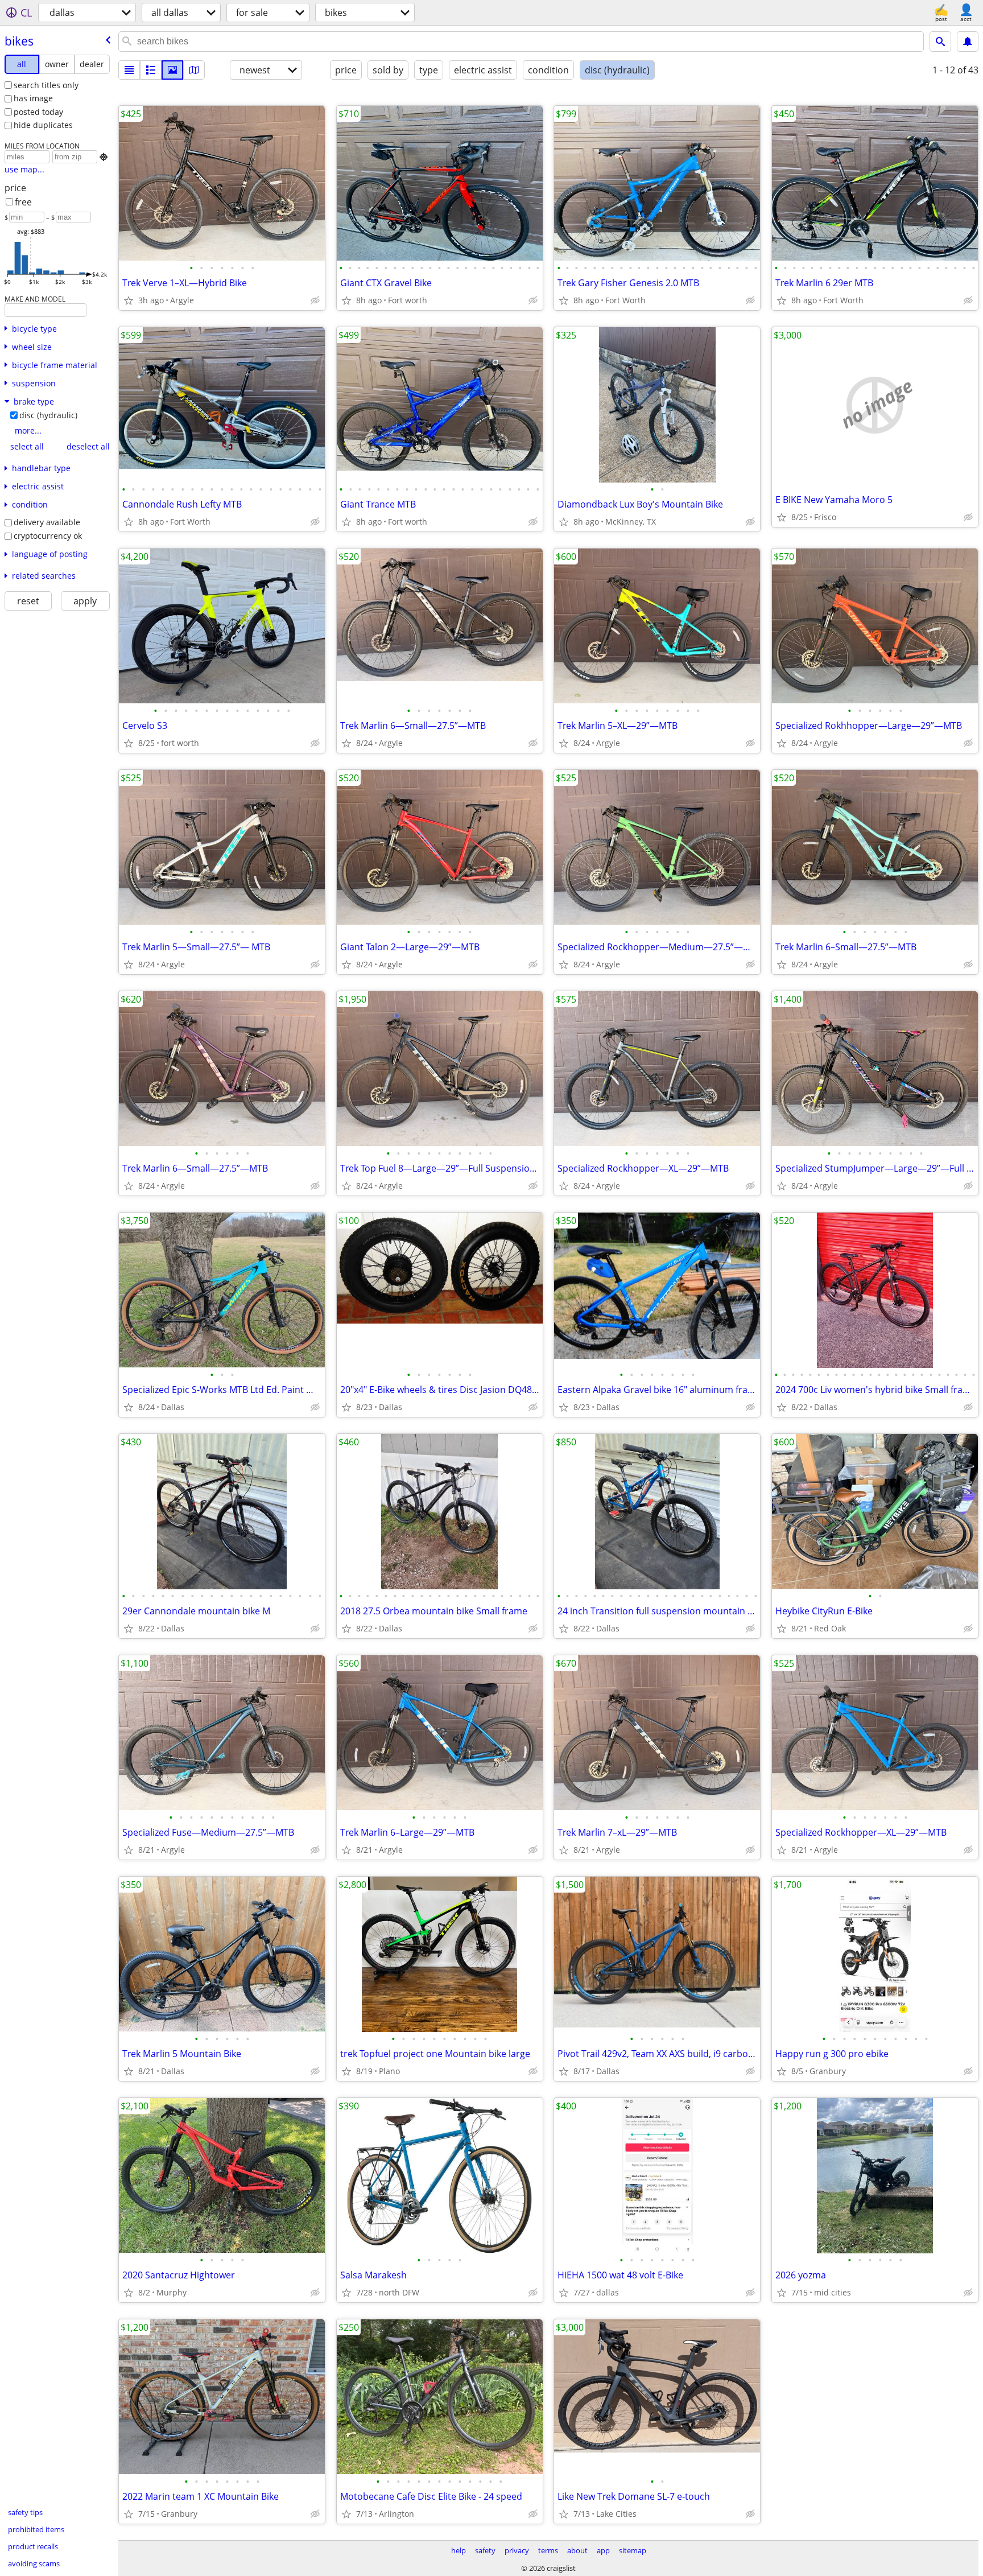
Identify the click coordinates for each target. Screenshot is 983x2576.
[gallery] (172, 70)
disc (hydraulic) (48, 415)
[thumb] (151, 70)
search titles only (46, 85)
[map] (194, 70)
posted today (38, 112)
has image (33, 98)
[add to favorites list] (129, 300)
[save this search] (968, 42)
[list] (129, 70)
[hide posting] (315, 300)
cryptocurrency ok (48, 536)
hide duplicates (43, 125)
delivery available (47, 522)
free (23, 202)
